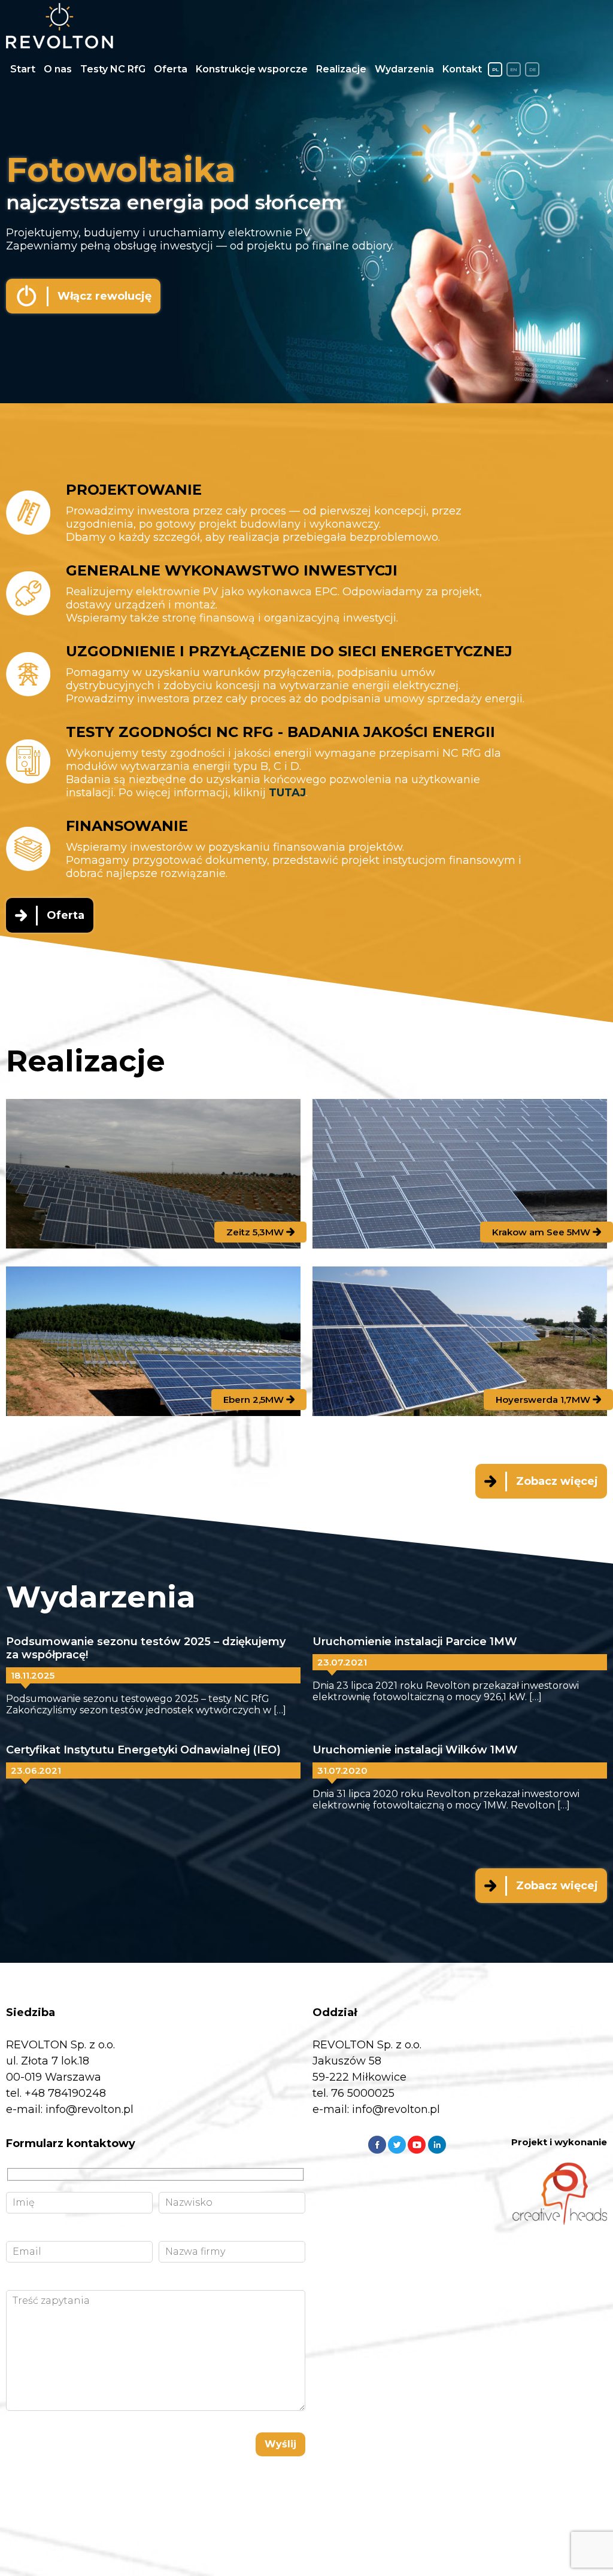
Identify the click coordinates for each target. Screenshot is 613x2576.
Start (23, 69)
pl (495, 69)
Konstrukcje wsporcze (252, 69)
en (514, 69)
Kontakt (462, 69)
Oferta (171, 69)
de (532, 69)
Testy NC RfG (113, 69)
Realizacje (341, 69)
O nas (58, 69)
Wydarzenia (404, 69)
